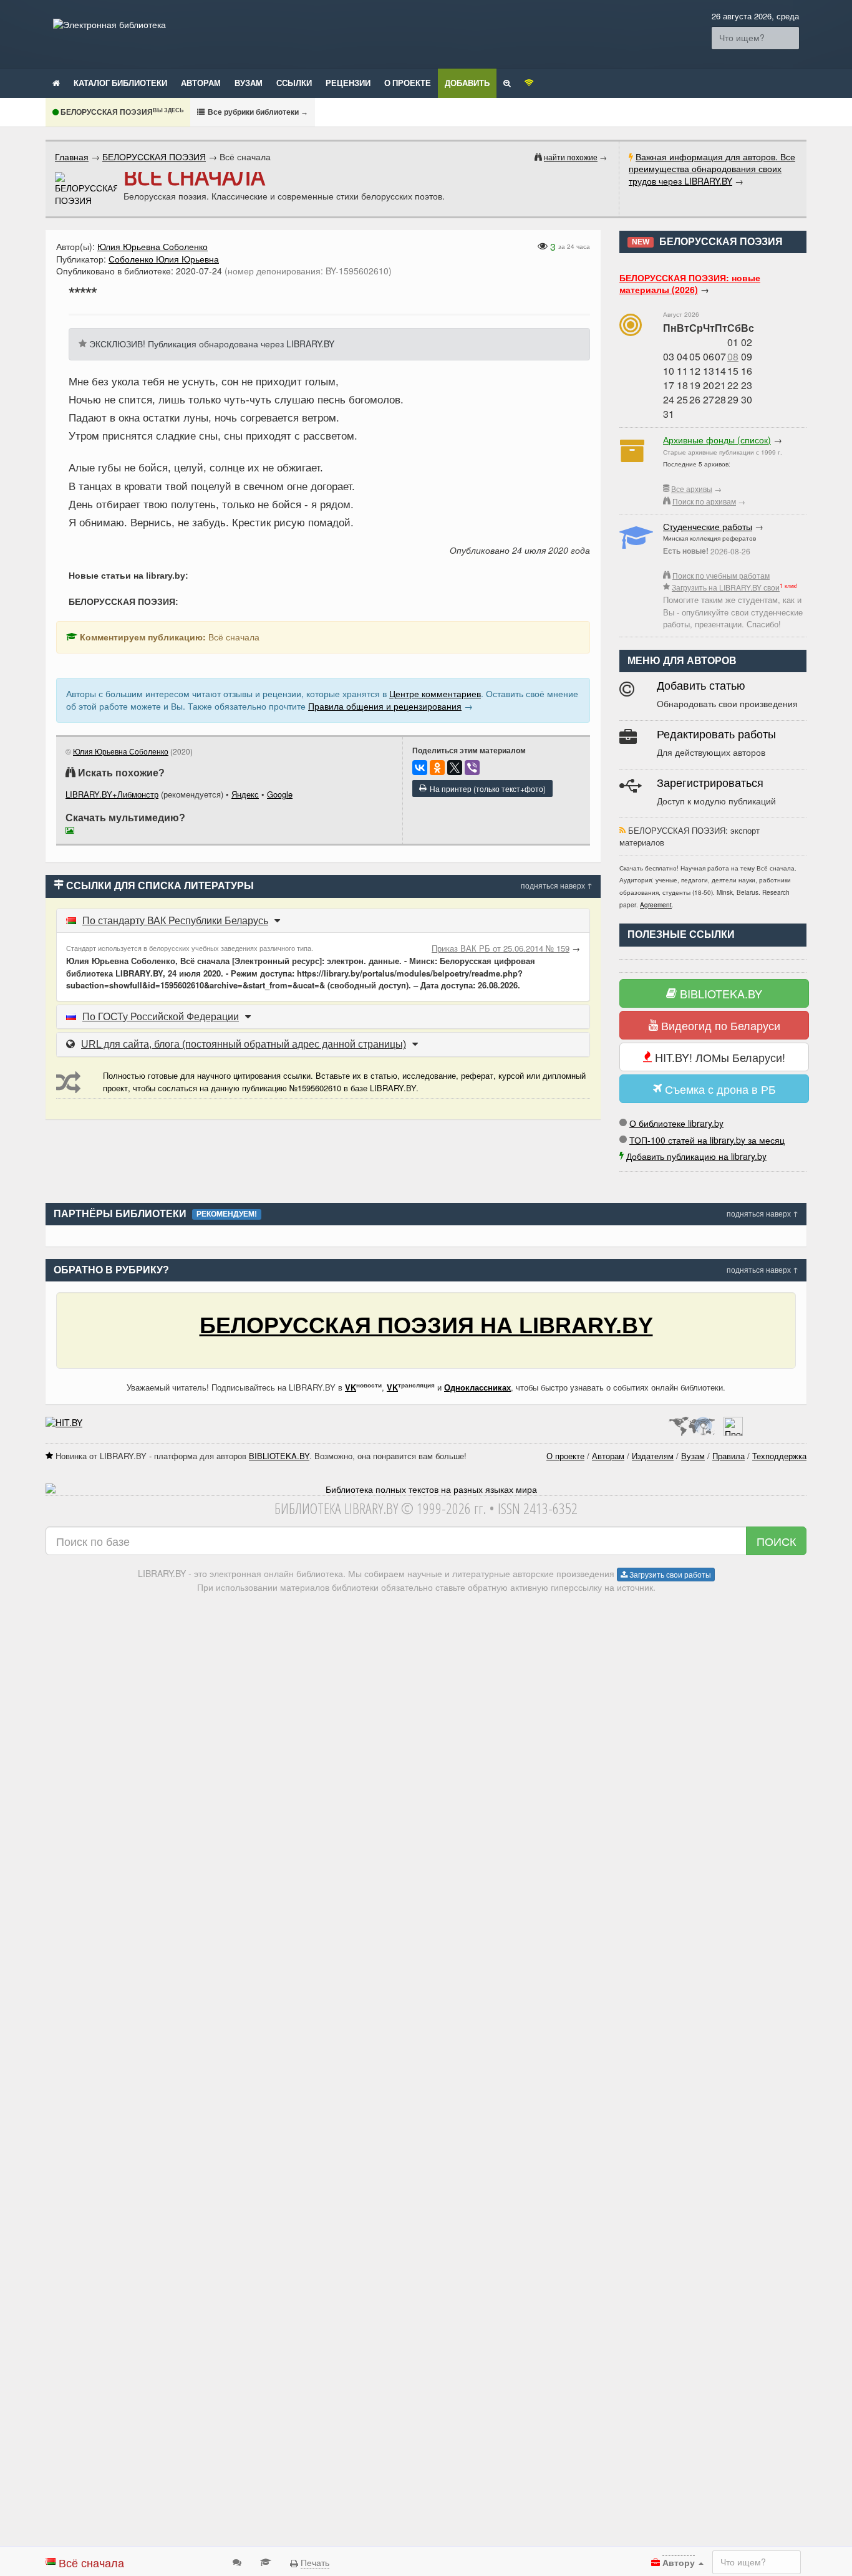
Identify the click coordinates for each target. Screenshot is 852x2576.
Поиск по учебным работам (721, 575)
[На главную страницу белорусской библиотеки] (426, 1490)
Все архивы (692, 489)
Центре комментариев (435, 693)
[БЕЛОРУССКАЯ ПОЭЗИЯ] (86, 189)
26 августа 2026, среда (755, 16)
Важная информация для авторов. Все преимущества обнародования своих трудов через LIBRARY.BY (712, 169)
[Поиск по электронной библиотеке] (507, 82)
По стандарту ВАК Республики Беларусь (175, 921)
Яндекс (245, 794)
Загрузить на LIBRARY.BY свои (726, 587)
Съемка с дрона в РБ (719, 1089)
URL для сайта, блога (244, 1044)
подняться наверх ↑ (557, 885)
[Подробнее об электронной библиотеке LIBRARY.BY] (733, 1422)
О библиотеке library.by (676, 1123)
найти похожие (571, 157)
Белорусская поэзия (121, 112)
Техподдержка (779, 1456)
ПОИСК (776, 1541)
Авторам (201, 83)
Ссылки (294, 83)
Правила (729, 1456)
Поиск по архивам (704, 501)
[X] (455, 768)
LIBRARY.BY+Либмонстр (112, 794)
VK (351, 1387)
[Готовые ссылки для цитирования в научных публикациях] (266, 2561)
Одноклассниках (477, 1387)
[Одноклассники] (437, 768)
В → (257, 112)
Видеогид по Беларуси (719, 1025)
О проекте (408, 83)
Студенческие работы (708, 526)
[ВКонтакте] (420, 768)
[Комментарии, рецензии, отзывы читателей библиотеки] (237, 2561)
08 (733, 356)
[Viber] (472, 768)
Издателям (653, 1456)
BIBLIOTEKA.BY (719, 993)
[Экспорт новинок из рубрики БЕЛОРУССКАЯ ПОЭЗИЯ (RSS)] (622, 830)
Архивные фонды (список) (717, 440)
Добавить (467, 83)
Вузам (249, 83)
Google (280, 794)
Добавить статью (701, 686)
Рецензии (348, 83)
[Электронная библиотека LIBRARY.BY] (109, 24)
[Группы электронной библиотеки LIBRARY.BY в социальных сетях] (529, 82)
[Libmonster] (691, 1422)
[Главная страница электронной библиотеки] (56, 82)
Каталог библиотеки (120, 83)
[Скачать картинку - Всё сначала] (73, 832)
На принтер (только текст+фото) (486, 789)
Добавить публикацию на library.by (696, 1156)
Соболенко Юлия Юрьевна (164, 259)
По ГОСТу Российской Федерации (161, 1017)
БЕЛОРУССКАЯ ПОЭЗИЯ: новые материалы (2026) (690, 284)
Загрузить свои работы (669, 1574)
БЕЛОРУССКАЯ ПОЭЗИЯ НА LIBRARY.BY (426, 1325)
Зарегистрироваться (710, 783)
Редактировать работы (716, 735)
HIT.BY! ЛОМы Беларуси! (719, 1057)
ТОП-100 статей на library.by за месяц (707, 1140)
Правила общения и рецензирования (385, 706)
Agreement (656, 905)
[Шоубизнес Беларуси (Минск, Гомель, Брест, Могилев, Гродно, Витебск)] (64, 1422)
